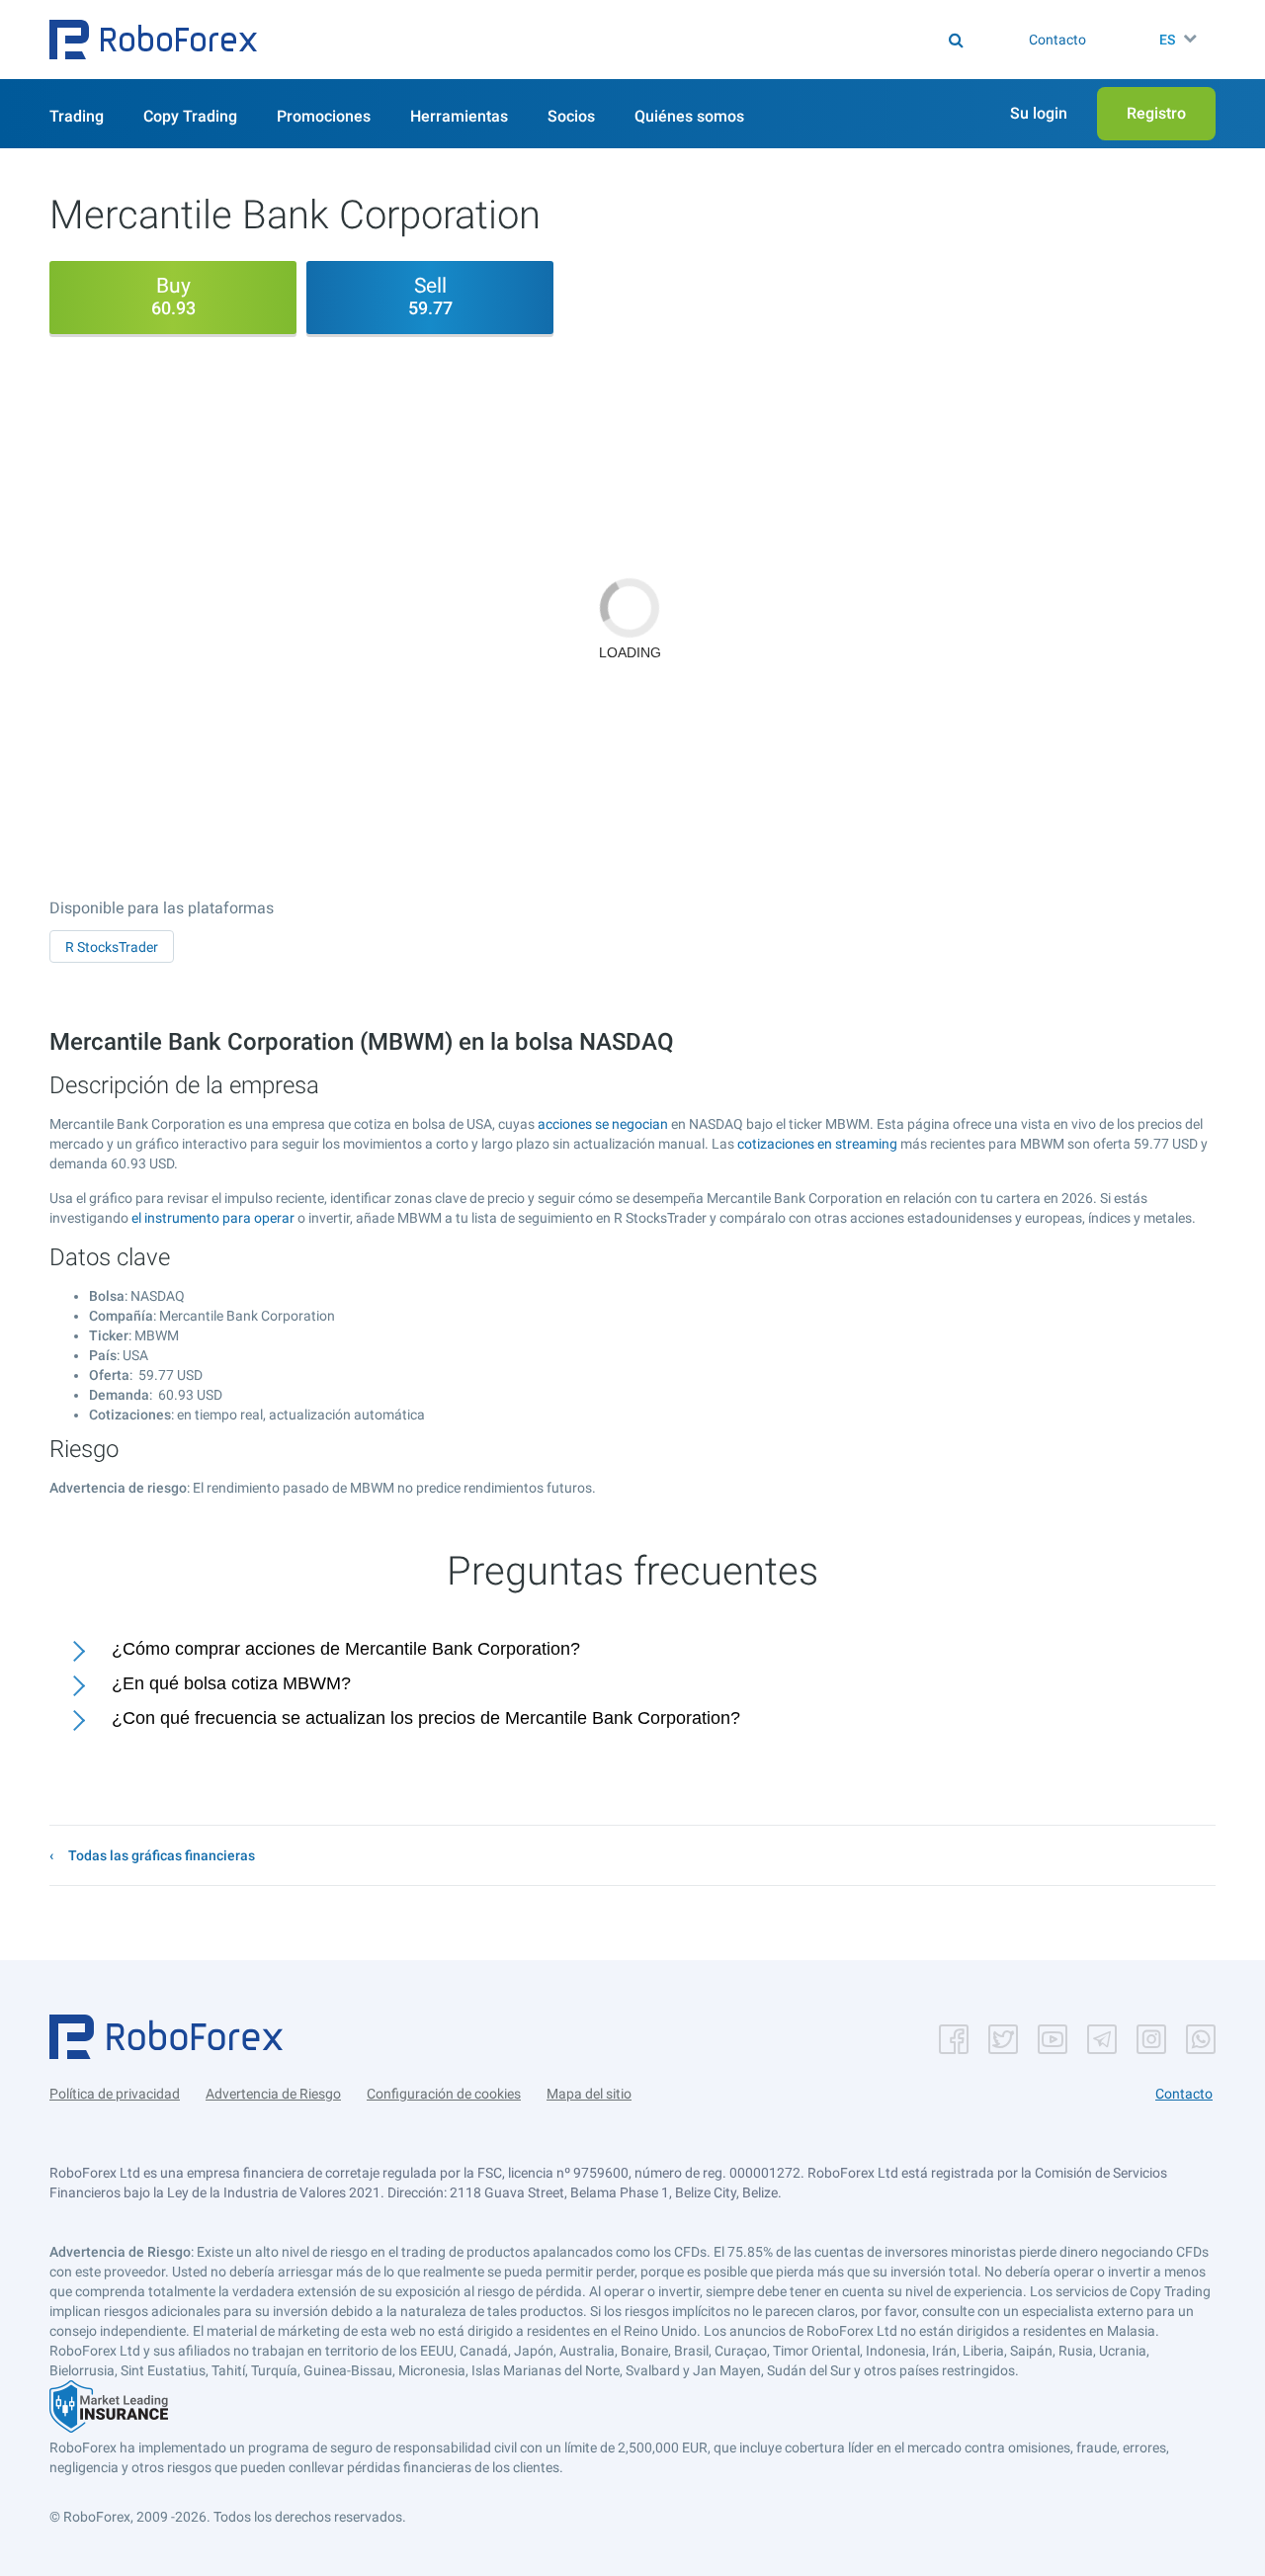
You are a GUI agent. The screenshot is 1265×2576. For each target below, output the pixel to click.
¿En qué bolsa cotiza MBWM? (231, 1683)
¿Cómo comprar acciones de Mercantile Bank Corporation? (346, 1649)
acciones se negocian (603, 1124)
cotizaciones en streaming (817, 1144)
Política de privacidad (115, 2094)
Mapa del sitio (589, 2094)
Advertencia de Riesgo (273, 2094)
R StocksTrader (112, 947)
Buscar (646, 40)
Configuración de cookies (444, 2094)
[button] (153, 40)
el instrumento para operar (213, 1218)
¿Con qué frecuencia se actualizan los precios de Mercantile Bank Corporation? (426, 1718)
